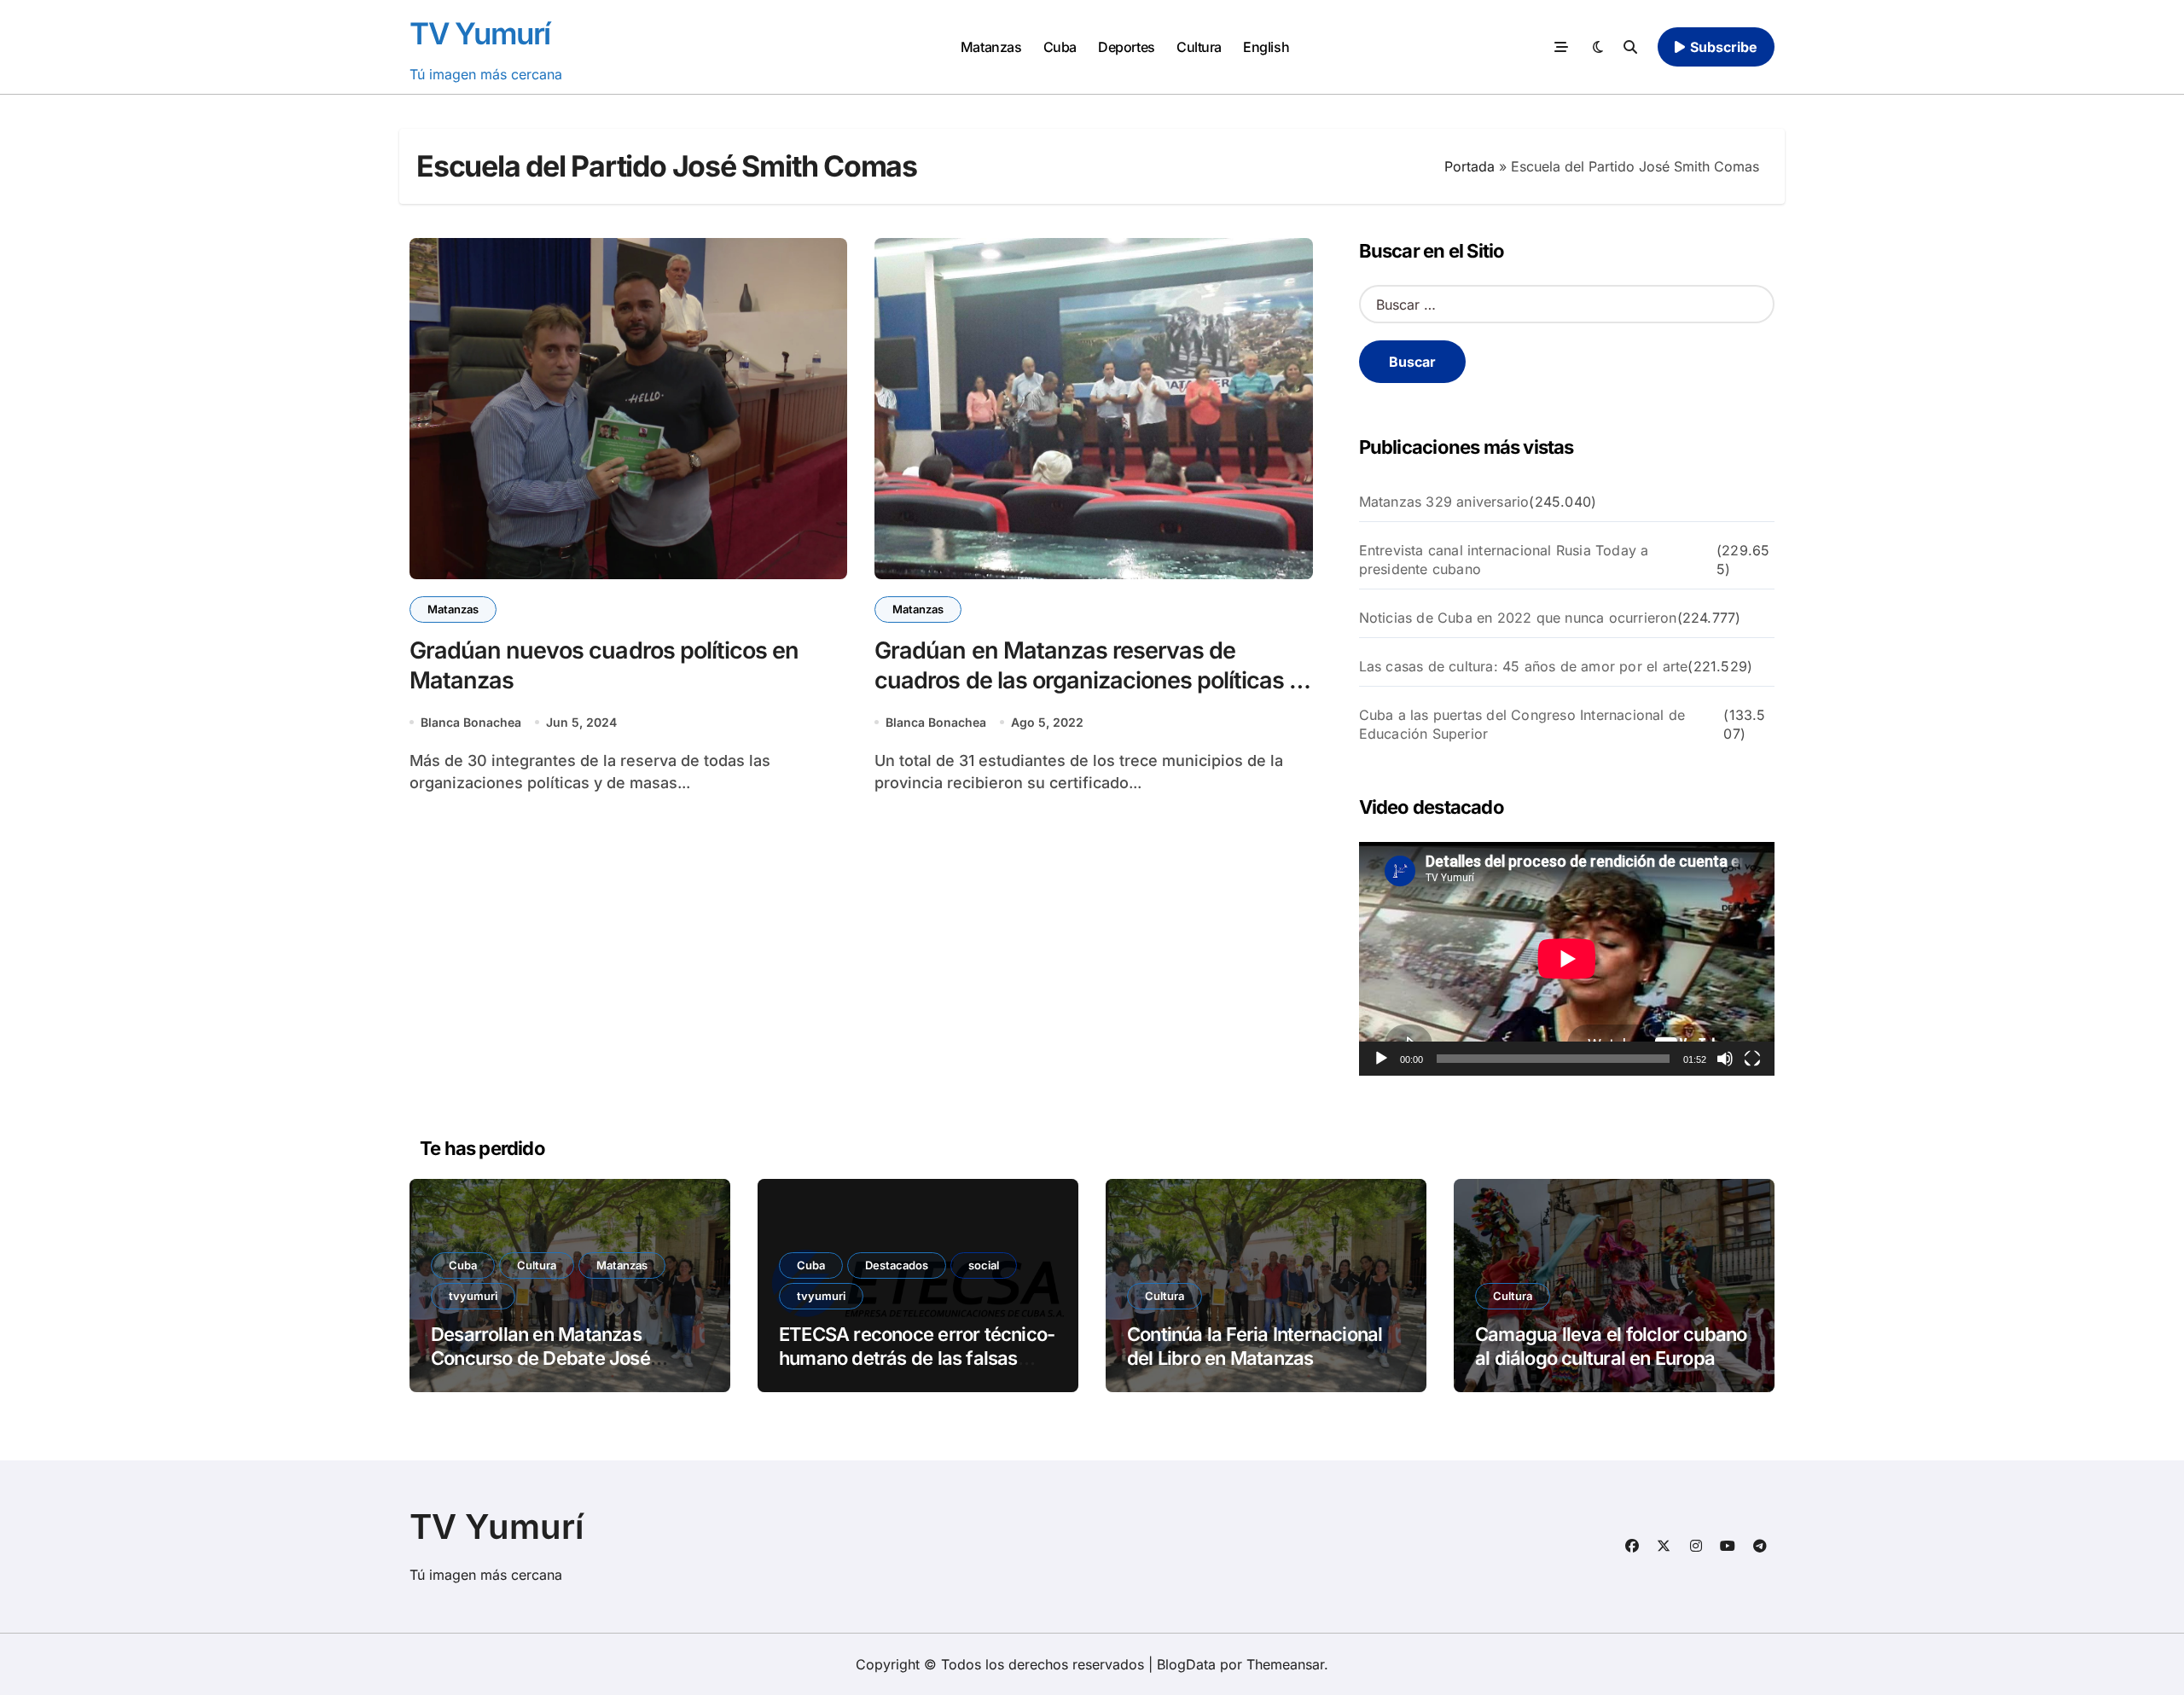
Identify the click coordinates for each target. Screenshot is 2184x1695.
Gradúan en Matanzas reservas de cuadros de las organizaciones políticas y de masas (1088, 680)
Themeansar (1285, 1664)
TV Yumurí (480, 33)
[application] (1567, 959)
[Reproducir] (1381, 1059)
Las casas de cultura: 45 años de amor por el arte (1524, 666)
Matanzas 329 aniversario (1444, 502)
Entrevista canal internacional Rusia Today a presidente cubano (1504, 560)
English (1266, 47)
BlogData (1186, 1664)
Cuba (1060, 47)
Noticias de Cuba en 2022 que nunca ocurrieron (1518, 618)
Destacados (897, 1265)
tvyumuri (473, 1296)
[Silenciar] (1725, 1059)
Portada (1470, 166)
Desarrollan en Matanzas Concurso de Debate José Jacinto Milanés (540, 1358)
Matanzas (991, 47)
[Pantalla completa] (1752, 1059)
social (984, 1265)
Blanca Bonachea (471, 722)
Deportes (1126, 47)
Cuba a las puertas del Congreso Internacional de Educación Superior (1522, 724)
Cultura (1199, 47)
